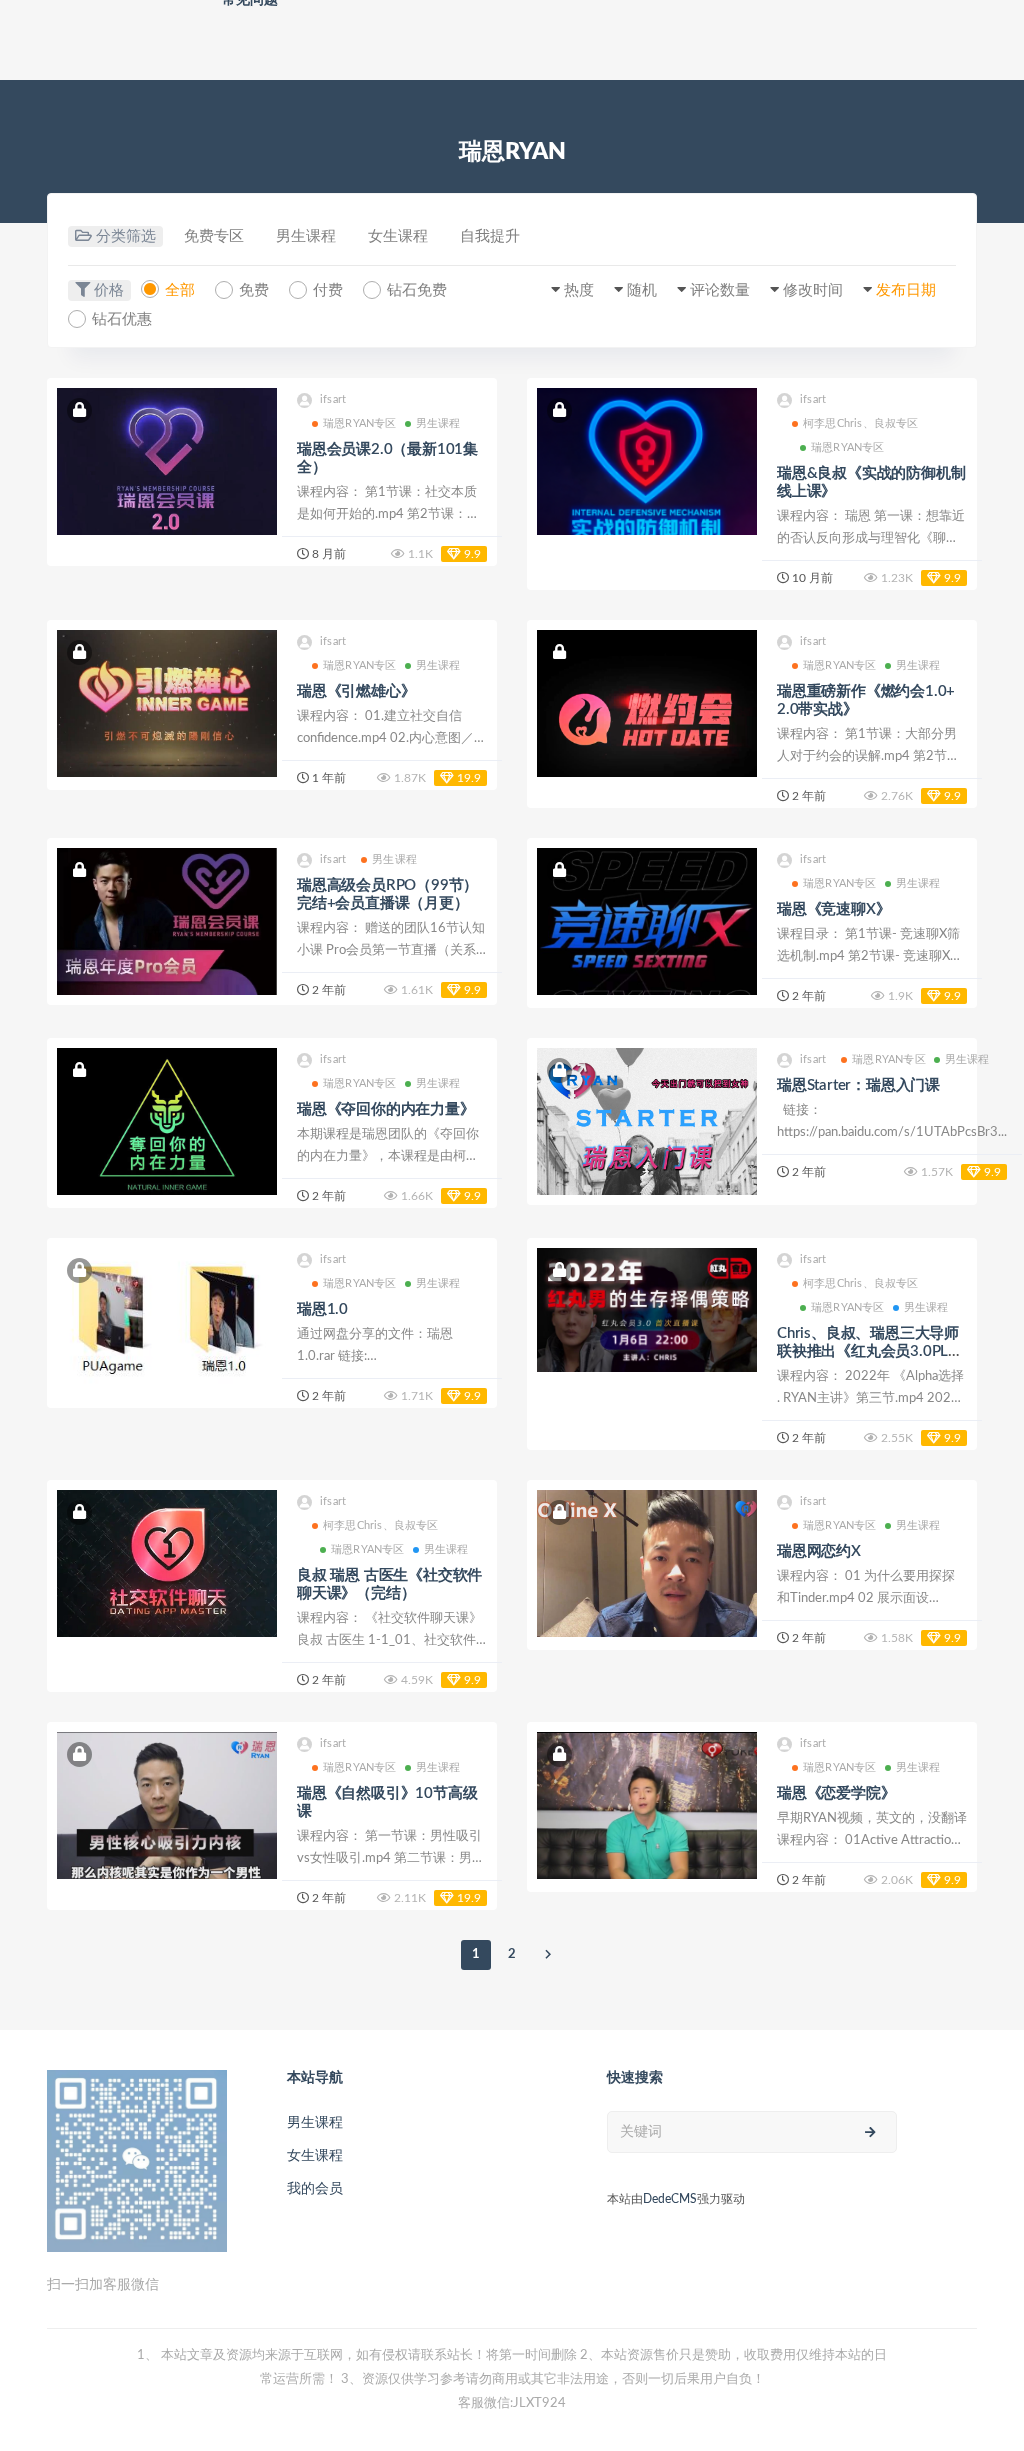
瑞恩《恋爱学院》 (836, 1793)
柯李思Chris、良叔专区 (861, 423)
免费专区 (214, 236)
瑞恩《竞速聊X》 (833, 909)
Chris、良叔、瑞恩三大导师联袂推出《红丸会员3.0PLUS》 (868, 1351)
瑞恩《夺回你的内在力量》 (386, 1109)
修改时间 (813, 290)
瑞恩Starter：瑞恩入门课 (858, 1085)
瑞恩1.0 (322, 1309)
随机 (642, 290)
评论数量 (720, 290)
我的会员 (315, 2189)
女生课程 (398, 236)
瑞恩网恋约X (819, 1551)
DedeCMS (670, 2199)
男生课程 (306, 236)
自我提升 (490, 236)
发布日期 (906, 290)
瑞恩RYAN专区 (360, 423)
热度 (579, 290)
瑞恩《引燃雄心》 (356, 691)
